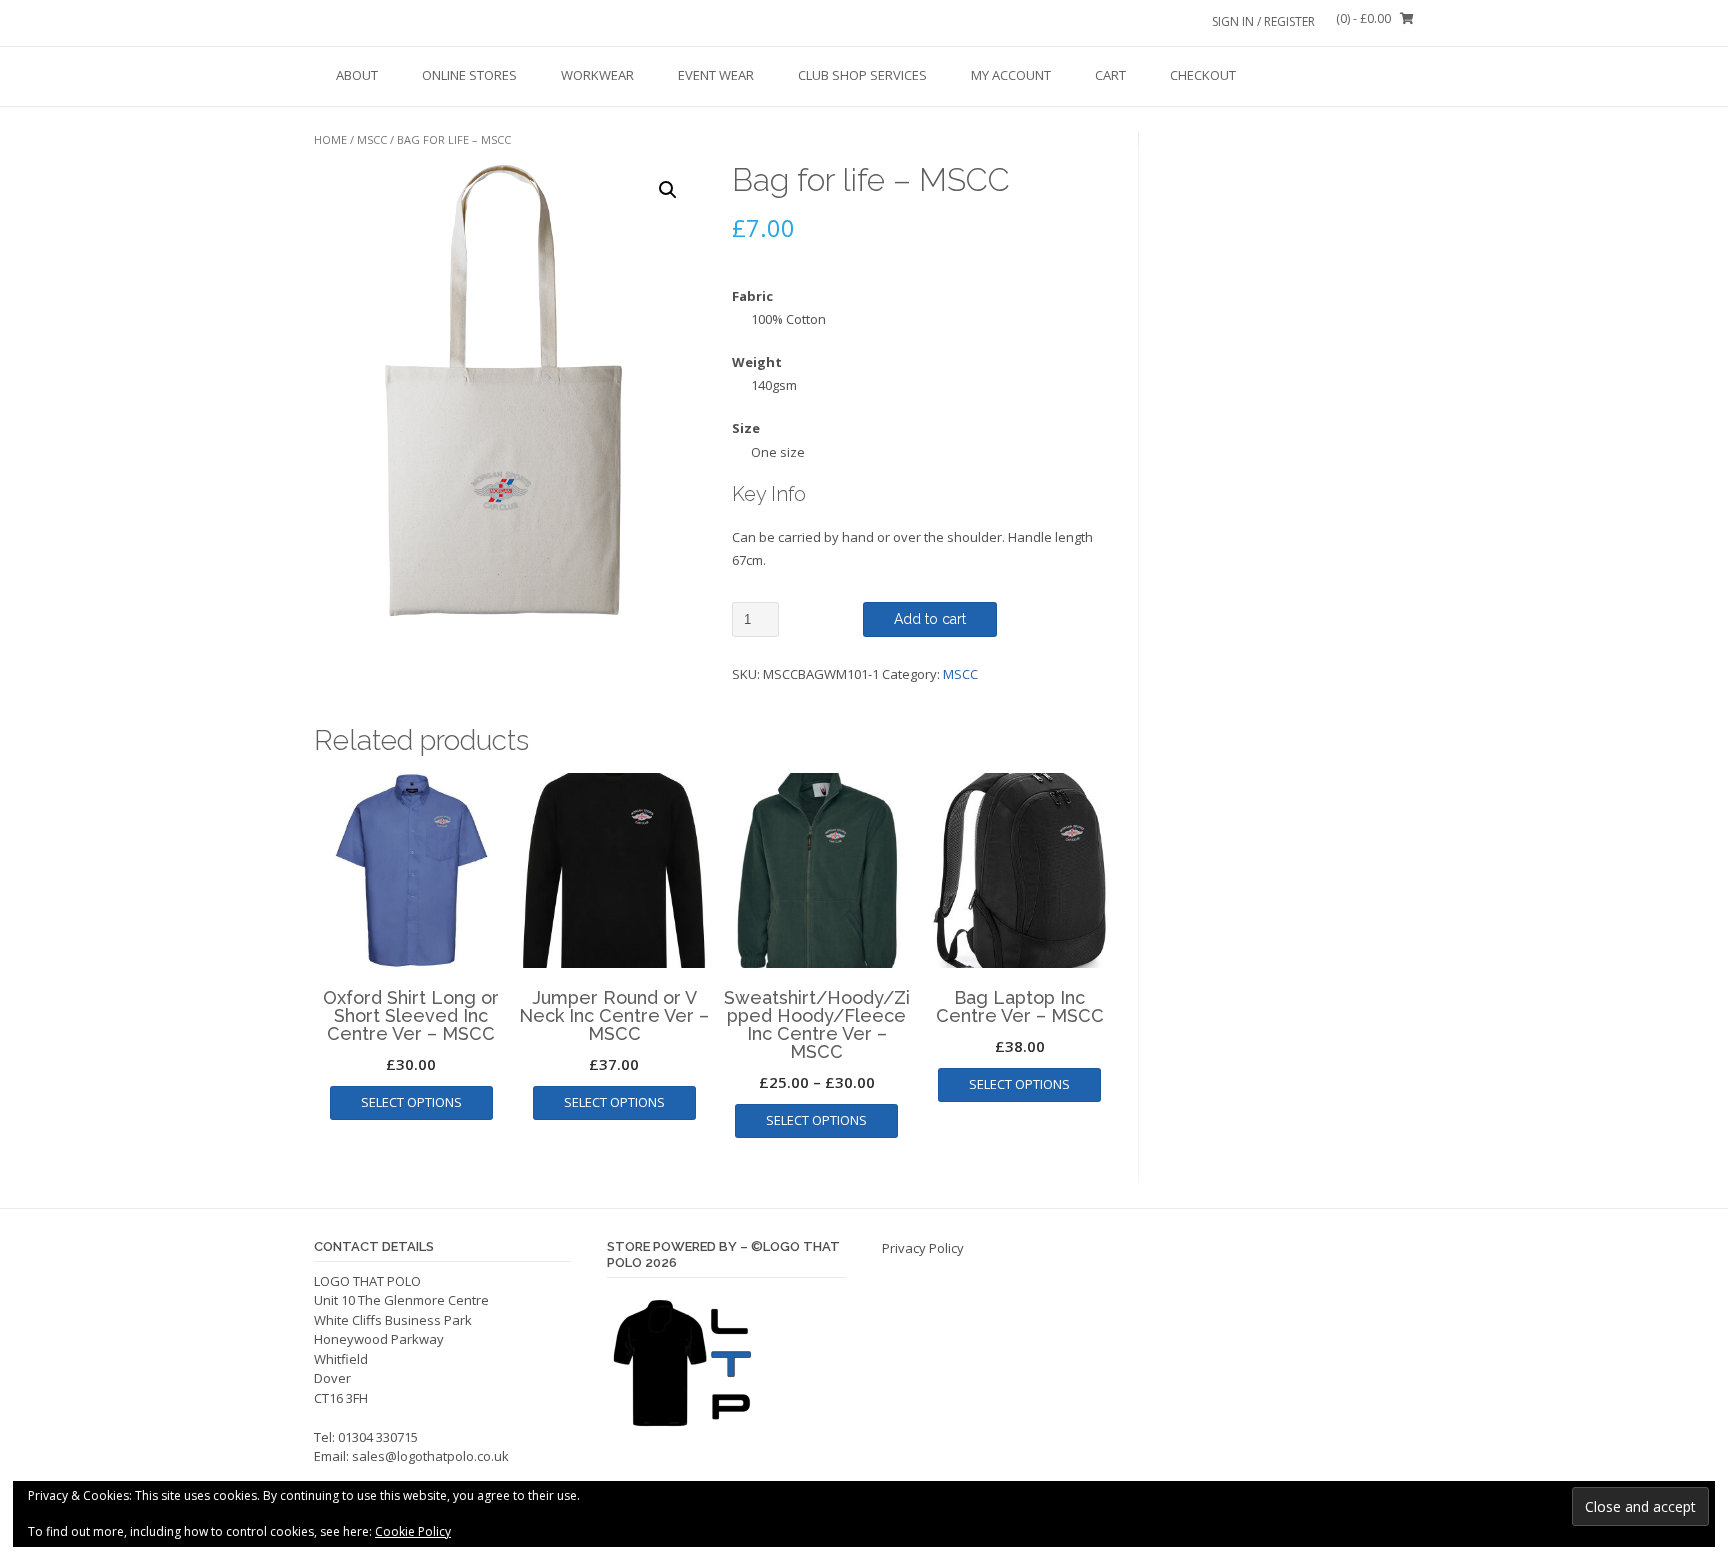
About (357, 75)
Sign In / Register (1263, 21)
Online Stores (469, 75)
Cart (1110, 75)
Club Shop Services (862, 75)
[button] (668, 190)
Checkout (1203, 75)
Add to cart (930, 619)
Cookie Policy (413, 1531)
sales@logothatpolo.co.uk (430, 1456)
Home (330, 139)
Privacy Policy (923, 1248)
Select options (411, 1102)
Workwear (597, 75)
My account (1011, 75)
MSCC (372, 139)
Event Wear (716, 75)
